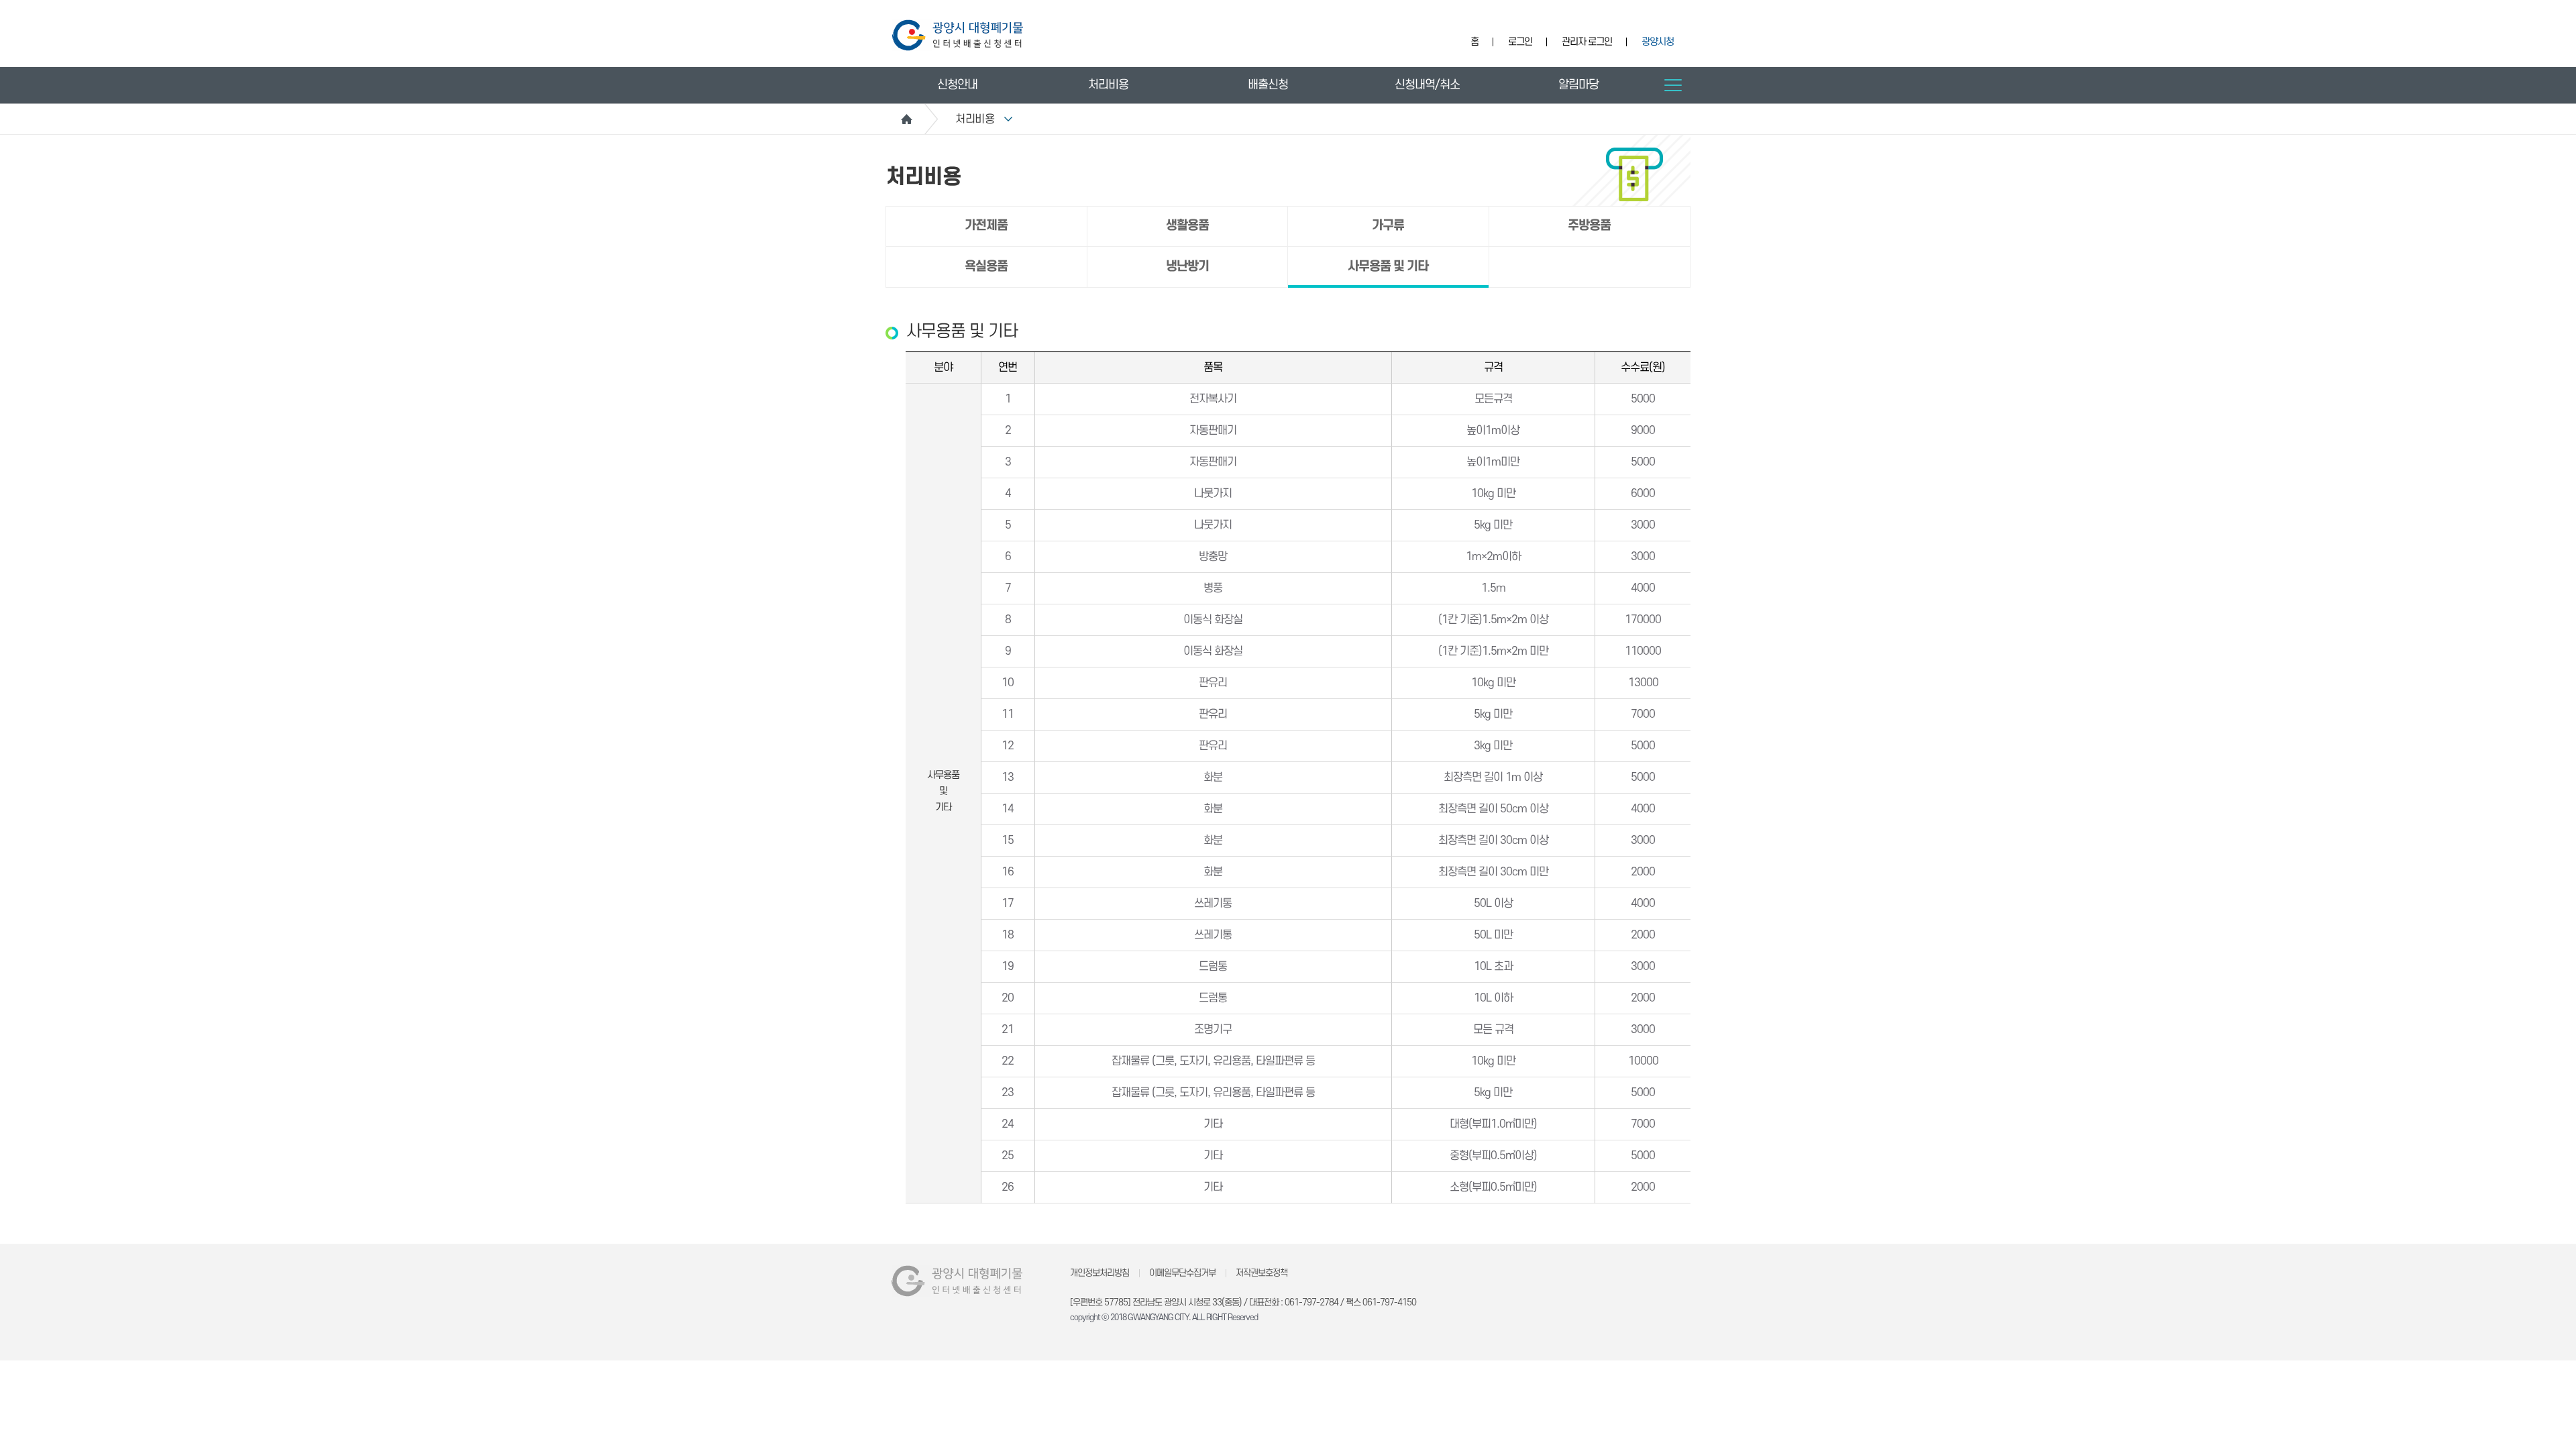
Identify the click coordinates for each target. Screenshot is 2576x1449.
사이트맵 (1673, 85)
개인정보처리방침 (1099, 1273)
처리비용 (1108, 85)
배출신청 (1268, 85)
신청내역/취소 (1427, 85)
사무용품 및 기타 (1388, 267)
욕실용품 (986, 267)
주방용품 (1589, 226)
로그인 (1520, 42)
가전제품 (986, 226)
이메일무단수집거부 (1182, 1273)
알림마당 (1578, 85)
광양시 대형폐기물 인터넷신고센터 (958, 35)
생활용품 (1187, 226)
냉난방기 (1187, 267)
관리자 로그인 (1587, 42)
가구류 (1388, 226)
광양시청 (1658, 42)
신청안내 (957, 85)
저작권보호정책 (1262, 1273)
